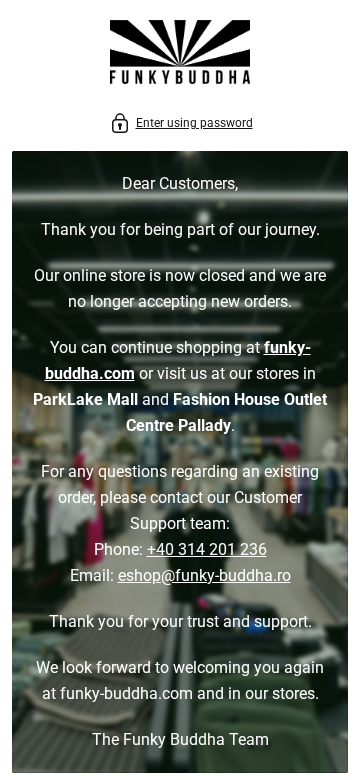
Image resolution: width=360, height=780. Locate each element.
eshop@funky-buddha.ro (204, 575)
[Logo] (180, 55)
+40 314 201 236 (207, 549)
